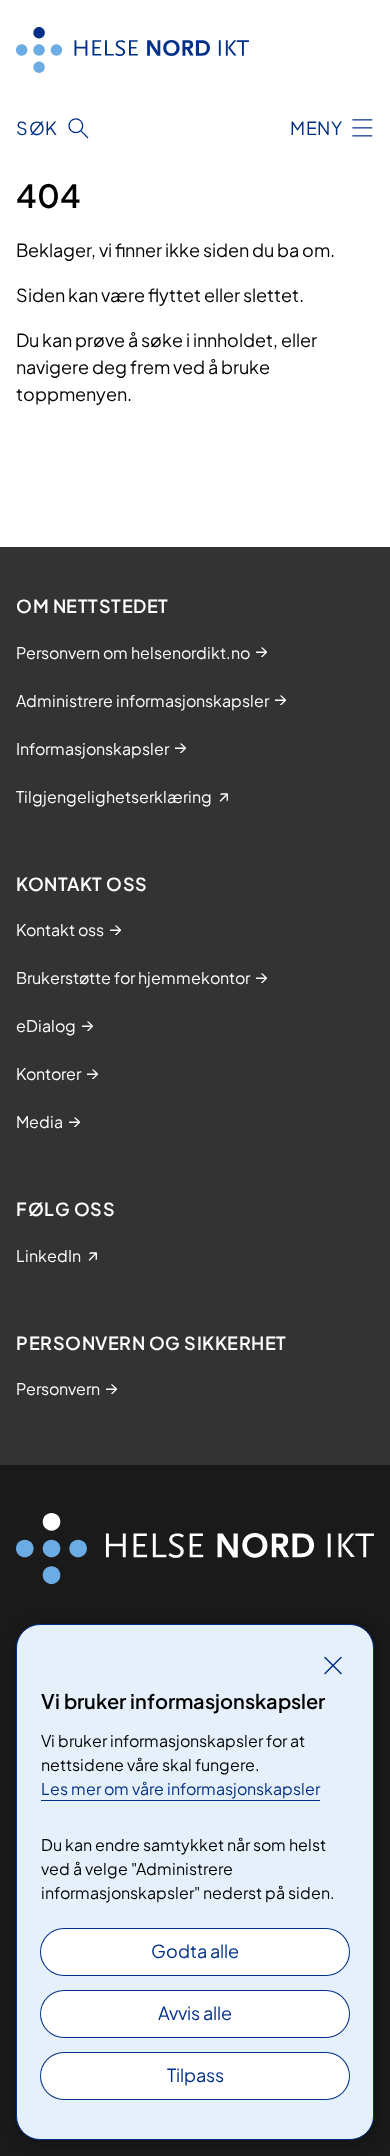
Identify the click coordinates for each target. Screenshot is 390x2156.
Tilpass (195, 2074)
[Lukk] (333, 1665)
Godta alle (195, 1950)
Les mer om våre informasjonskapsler (180, 1788)
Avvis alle (195, 2012)
